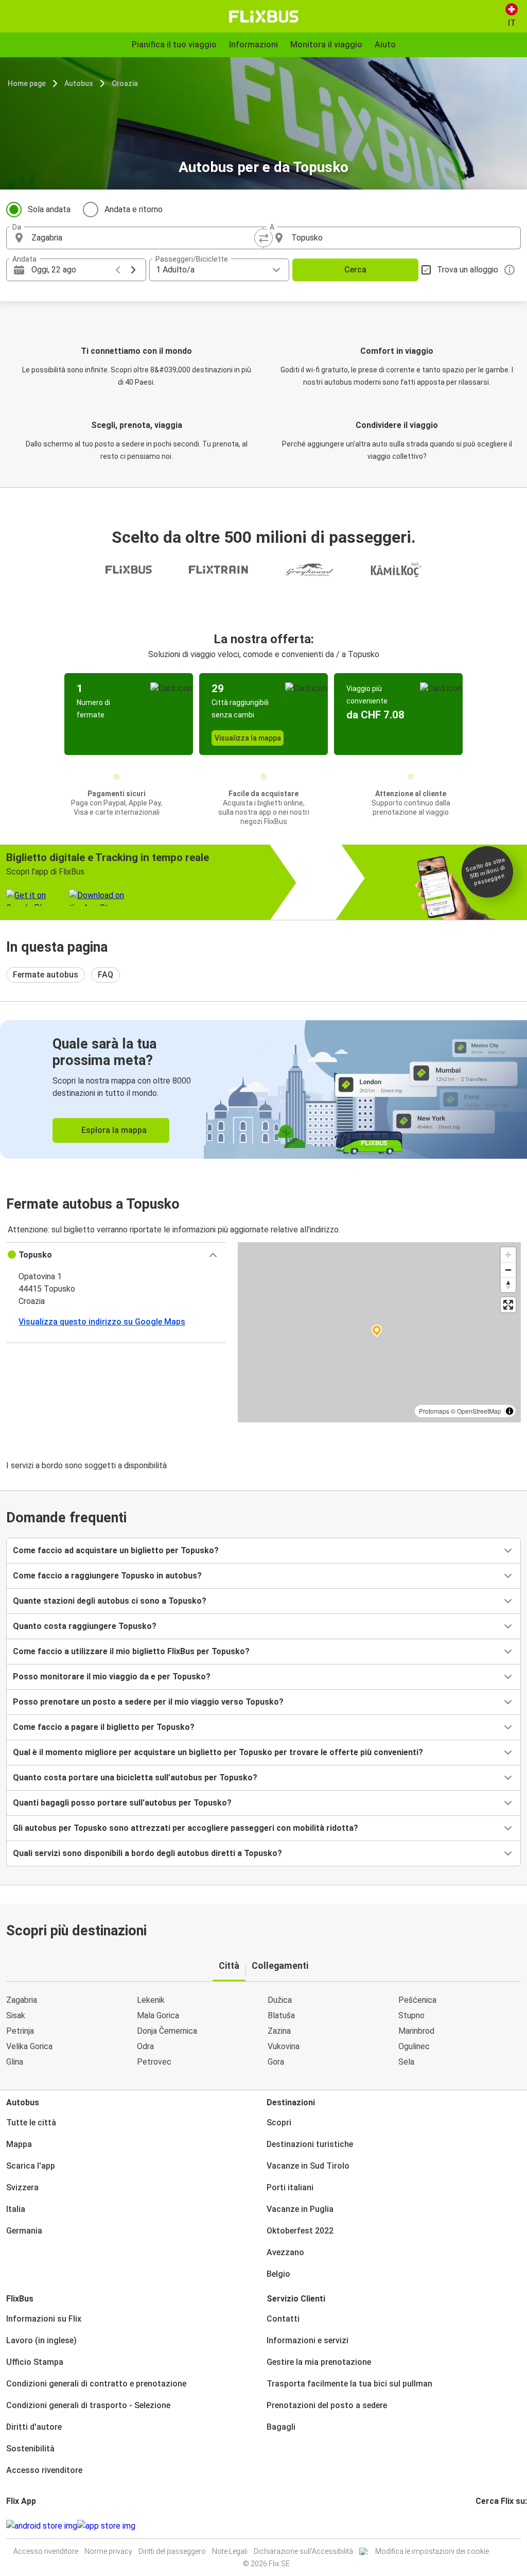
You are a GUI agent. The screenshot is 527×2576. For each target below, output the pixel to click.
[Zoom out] (508, 1270)
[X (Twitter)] (489, 2526)
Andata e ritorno (134, 209)
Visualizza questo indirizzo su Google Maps (102, 1322)
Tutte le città (31, 2123)
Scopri (279, 2123)
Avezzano (285, 2252)
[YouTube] (483, 2526)
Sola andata (49, 209)
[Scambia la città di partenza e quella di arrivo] (263, 238)
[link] (263, 1089)
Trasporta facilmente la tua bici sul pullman (349, 2384)
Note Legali (230, 2551)
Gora (276, 2062)
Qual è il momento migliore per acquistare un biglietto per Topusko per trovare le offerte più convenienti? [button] (218, 1752)
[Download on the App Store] (106, 2526)
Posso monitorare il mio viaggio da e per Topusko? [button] (112, 1677)
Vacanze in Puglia (300, 2209)
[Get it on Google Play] (42, 2526)
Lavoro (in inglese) (41, 2340)
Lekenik (151, 2000)
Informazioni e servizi (308, 2340)
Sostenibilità (30, 2449)
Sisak (16, 2015)
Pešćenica (417, 2000)
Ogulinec (414, 2046)
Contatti (283, 2319)
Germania (24, 2231)
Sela (406, 2062)
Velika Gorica (29, 2046)
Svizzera (22, 2187)
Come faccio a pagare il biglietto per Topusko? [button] (104, 1727)
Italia (16, 2209)
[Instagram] (480, 2526)
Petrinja (20, 2031)
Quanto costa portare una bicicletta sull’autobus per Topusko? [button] (135, 1778)
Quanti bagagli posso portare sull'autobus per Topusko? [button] (122, 1803)
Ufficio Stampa (35, 2362)
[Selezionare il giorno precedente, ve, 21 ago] (118, 270)
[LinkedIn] (486, 2526)
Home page (27, 83)
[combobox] (144, 238)
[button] (116, 1255)
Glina (15, 2062)
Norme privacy (108, 2551)
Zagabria (22, 2000)
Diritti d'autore (34, 2427)
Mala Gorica (158, 2015)
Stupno (411, 2015)
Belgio (278, 2274)
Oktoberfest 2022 (300, 2231)
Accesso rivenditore (44, 2470)
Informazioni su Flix (44, 2319)
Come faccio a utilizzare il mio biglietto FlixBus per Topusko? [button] (131, 1651)
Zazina (279, 2031)
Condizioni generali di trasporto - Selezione (88, 2405)
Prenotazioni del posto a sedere (327, 2405)
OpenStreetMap (479, 1411)
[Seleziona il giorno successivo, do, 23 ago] (133, 270)
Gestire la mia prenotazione (319, 2362)
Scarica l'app (31, 2166)
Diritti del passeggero (172, 2551)
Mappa (19, 2144)
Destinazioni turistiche (310, 2144)
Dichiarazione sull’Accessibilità (303, 2551)
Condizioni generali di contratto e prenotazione (96, 2384)
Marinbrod (416, 2031)
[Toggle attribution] (510, 1411)
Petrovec (154, 2062)
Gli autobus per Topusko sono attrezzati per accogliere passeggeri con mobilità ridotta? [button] (186, 1828)
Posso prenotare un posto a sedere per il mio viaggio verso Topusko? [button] (148, 1702)
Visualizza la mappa (248, 738)
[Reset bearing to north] (508, 1285)
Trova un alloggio (468, 270)
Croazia (125, 83)
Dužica (280, 2000)
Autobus (79, 83)
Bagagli (281, 2427)
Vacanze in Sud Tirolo (308, 2166)
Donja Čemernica (167, 2031)
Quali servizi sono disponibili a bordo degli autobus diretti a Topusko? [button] (147, 1853)
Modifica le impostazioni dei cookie (432, 2551)
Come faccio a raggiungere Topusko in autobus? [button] (107, 1576)
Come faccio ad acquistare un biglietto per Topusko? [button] (116, 1550)
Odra (145, 2046)
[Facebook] (477, 2526)
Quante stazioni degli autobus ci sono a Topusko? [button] (110, 1601)
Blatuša (281, 2015)
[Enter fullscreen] (508, 1305)
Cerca (355, 270)
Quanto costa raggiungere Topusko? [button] (85, 1626)
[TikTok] (493, 2526)
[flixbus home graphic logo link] (264, 16)
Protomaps (434, 1411)
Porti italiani (290, 2187)
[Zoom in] (508, 1255)
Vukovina (284, 2046)
